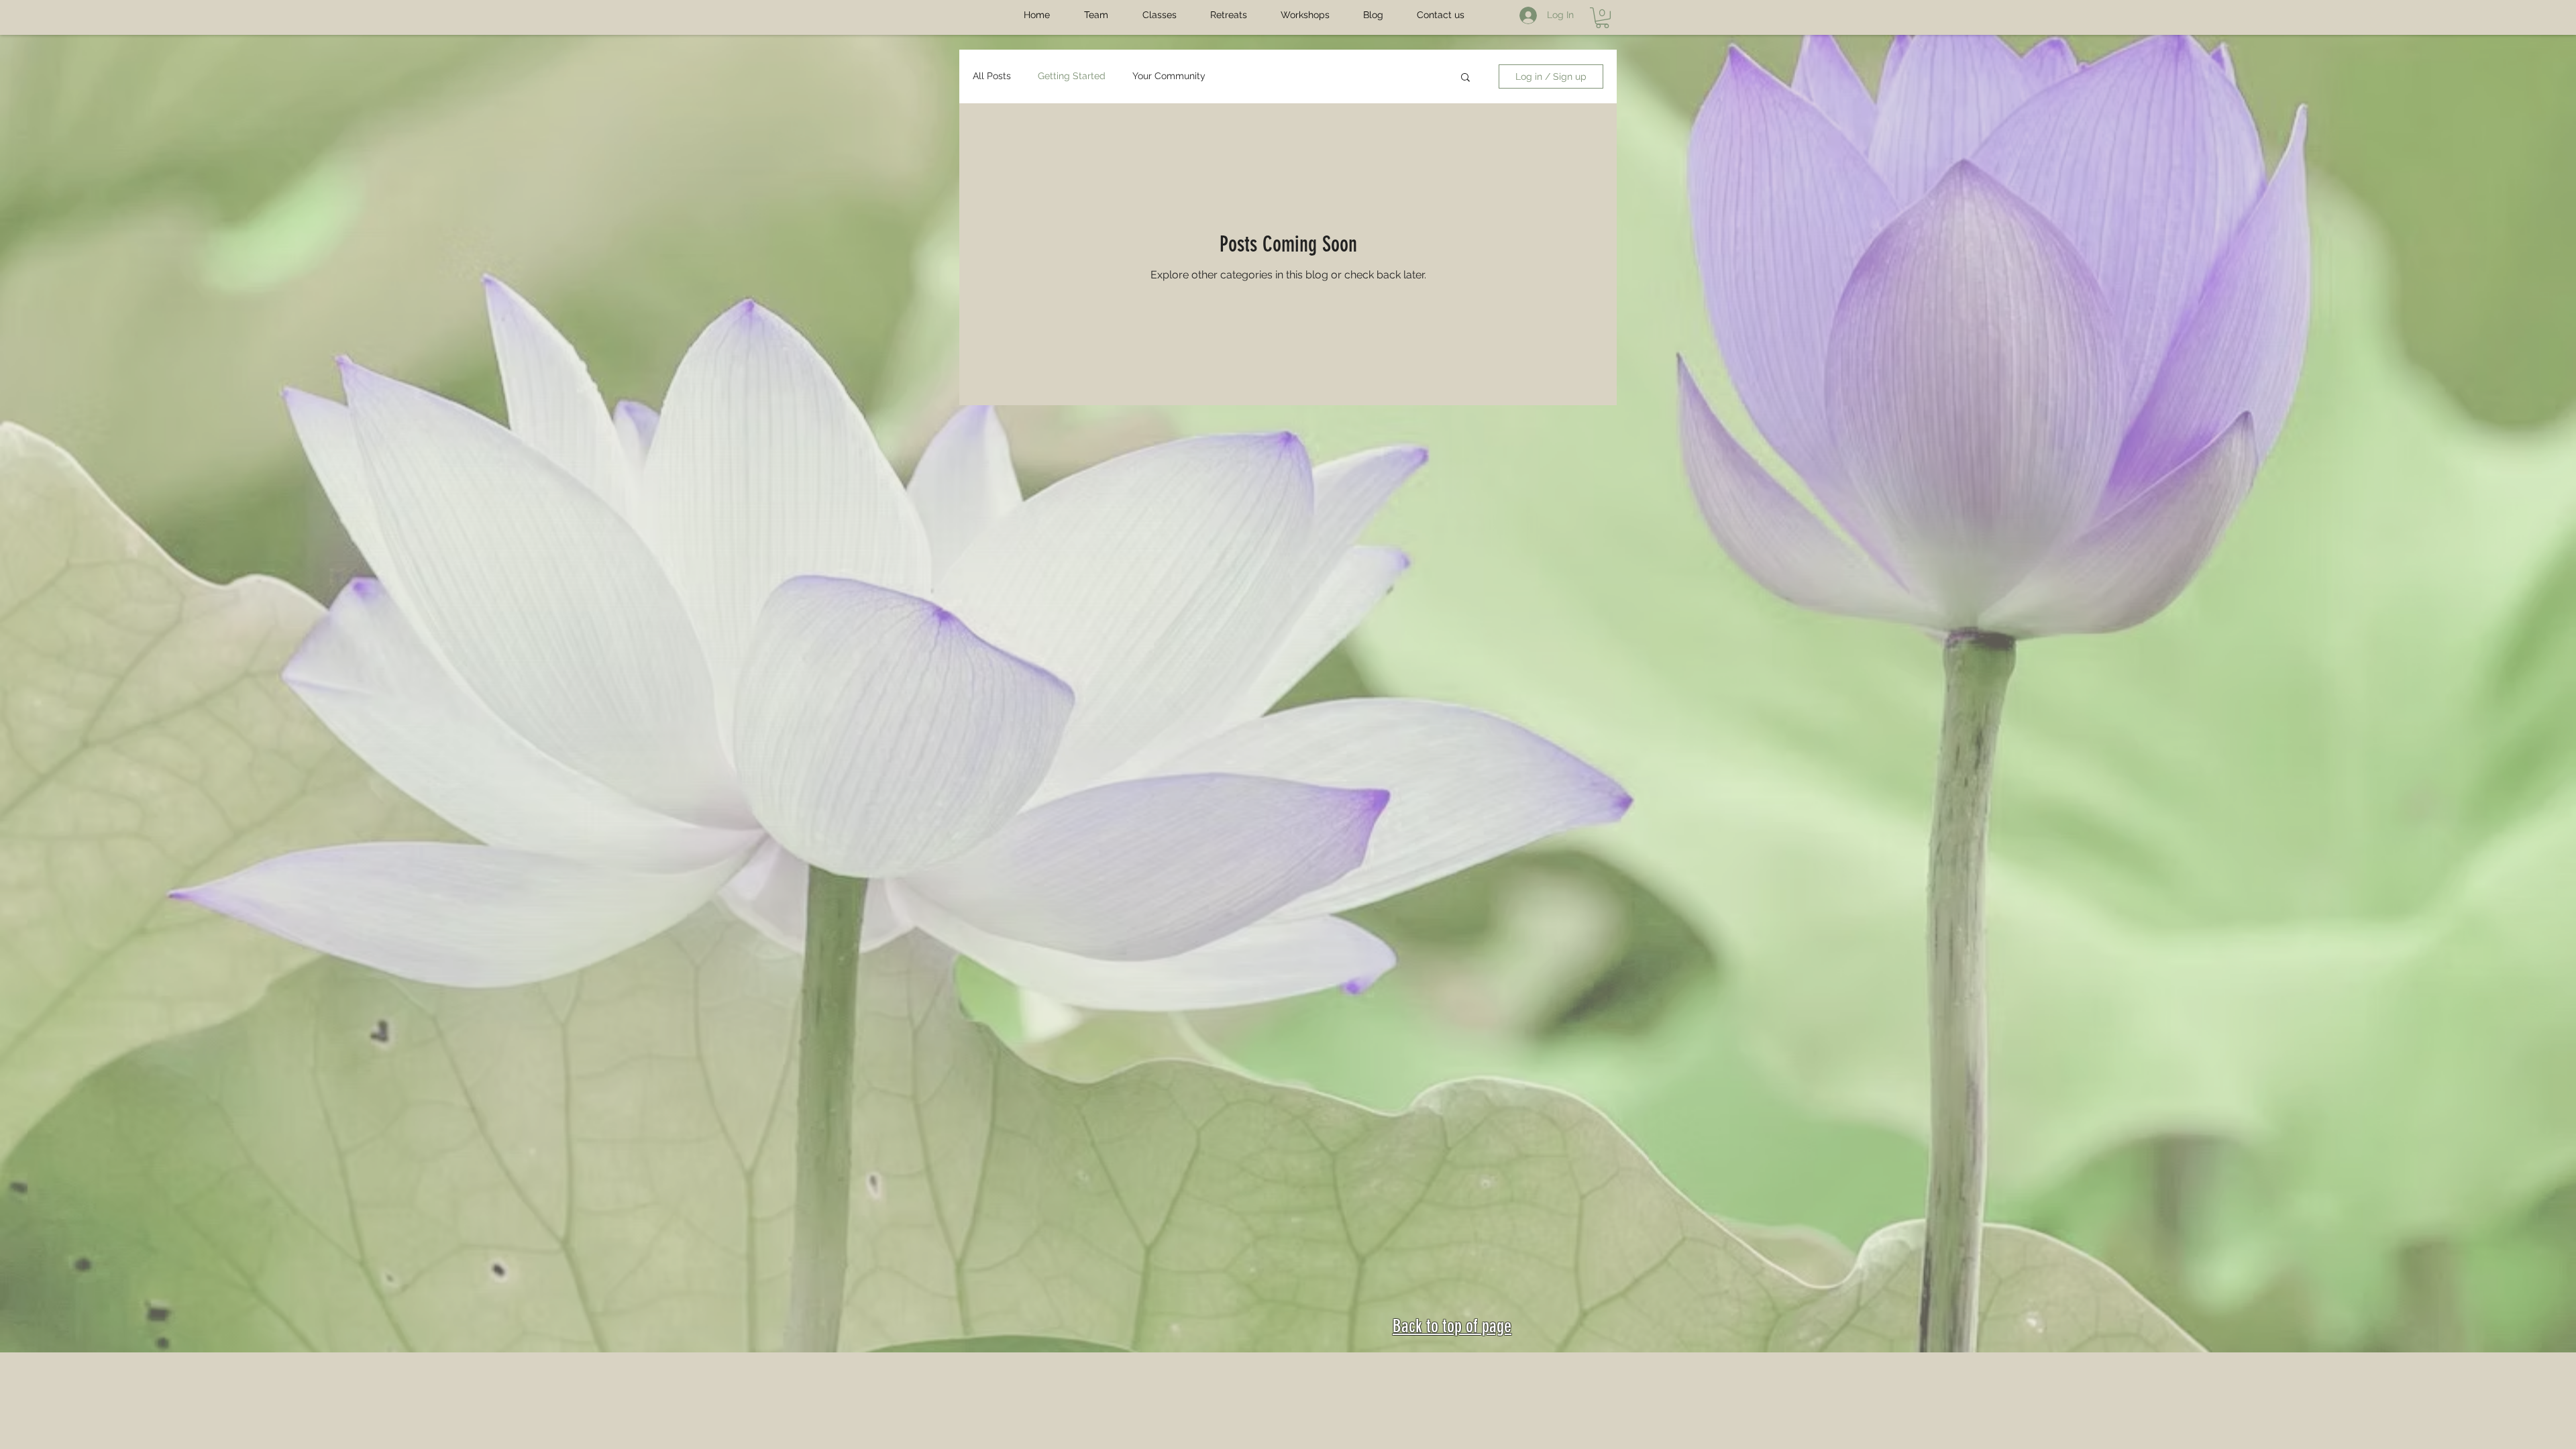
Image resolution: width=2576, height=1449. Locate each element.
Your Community (1169, 76)
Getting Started (1072, 76)
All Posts (992, 76)
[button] (1602, 18)
